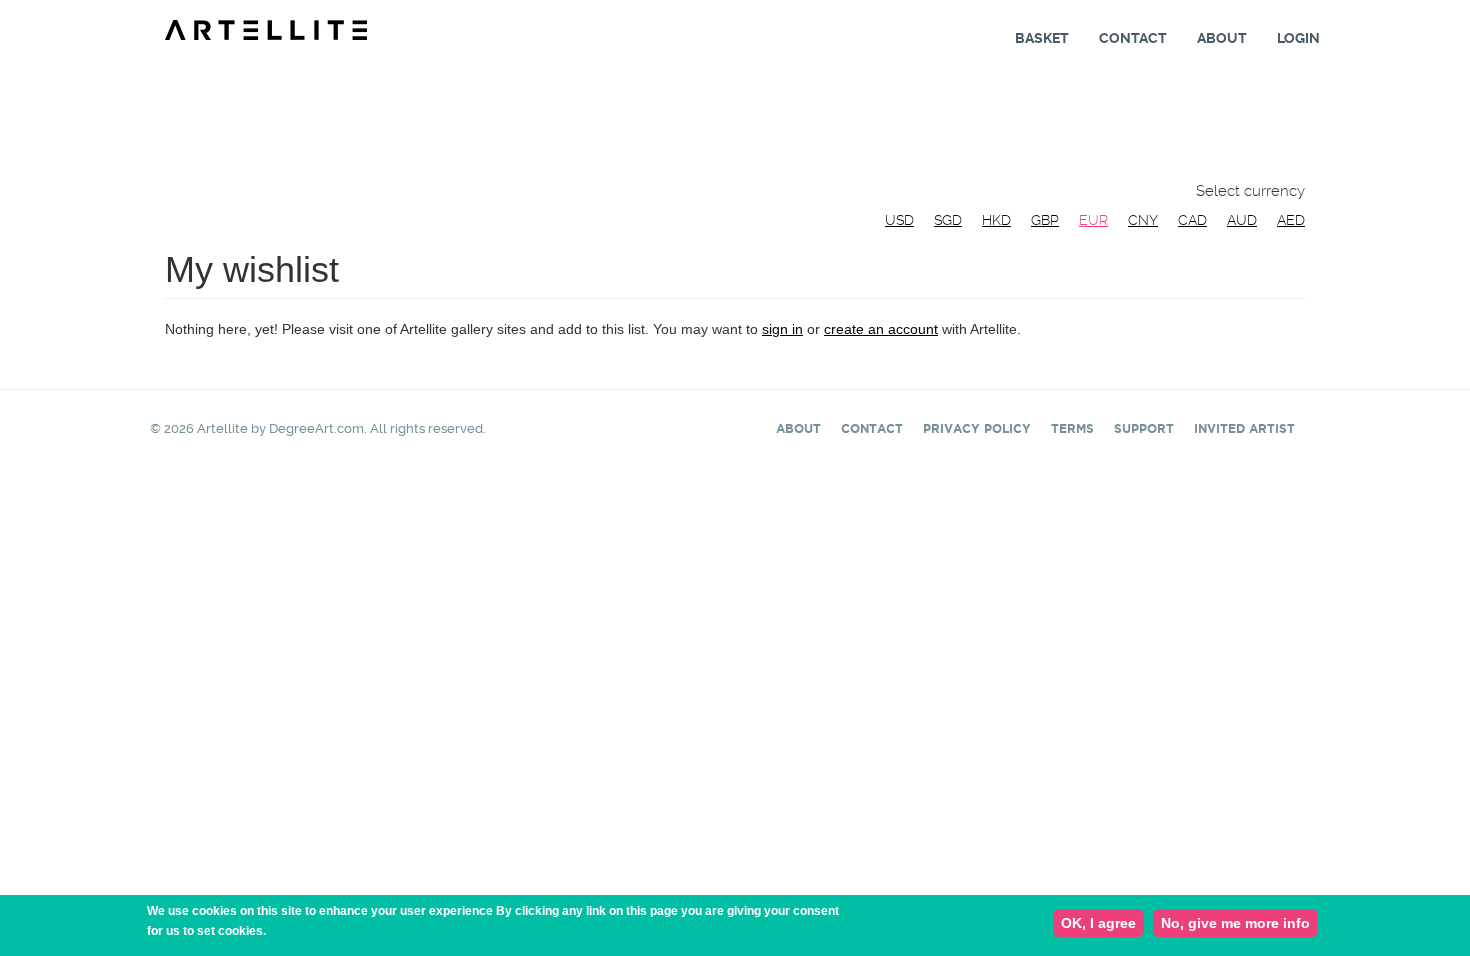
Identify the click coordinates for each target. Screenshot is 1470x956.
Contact (1133, 38)
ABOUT (798, 428)
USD (899, 220)
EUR (1093, 220)
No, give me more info (1235, 923)
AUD (1242, 220)
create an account (881, 329)
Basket (1042, 38)
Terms (1072, 428)
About (1222, 38)
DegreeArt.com (316, 428)
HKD (996, 220)
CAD (1192, 220)
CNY (1143, 220)
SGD (948, 220)
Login (1298, 38)
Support (1144, 428)
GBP (1045, 220)
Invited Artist (1244, 428)
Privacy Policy (977, 428)
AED (1291, 220)
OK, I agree (1098, 923)
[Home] (273, 29)
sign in (782, 329)
